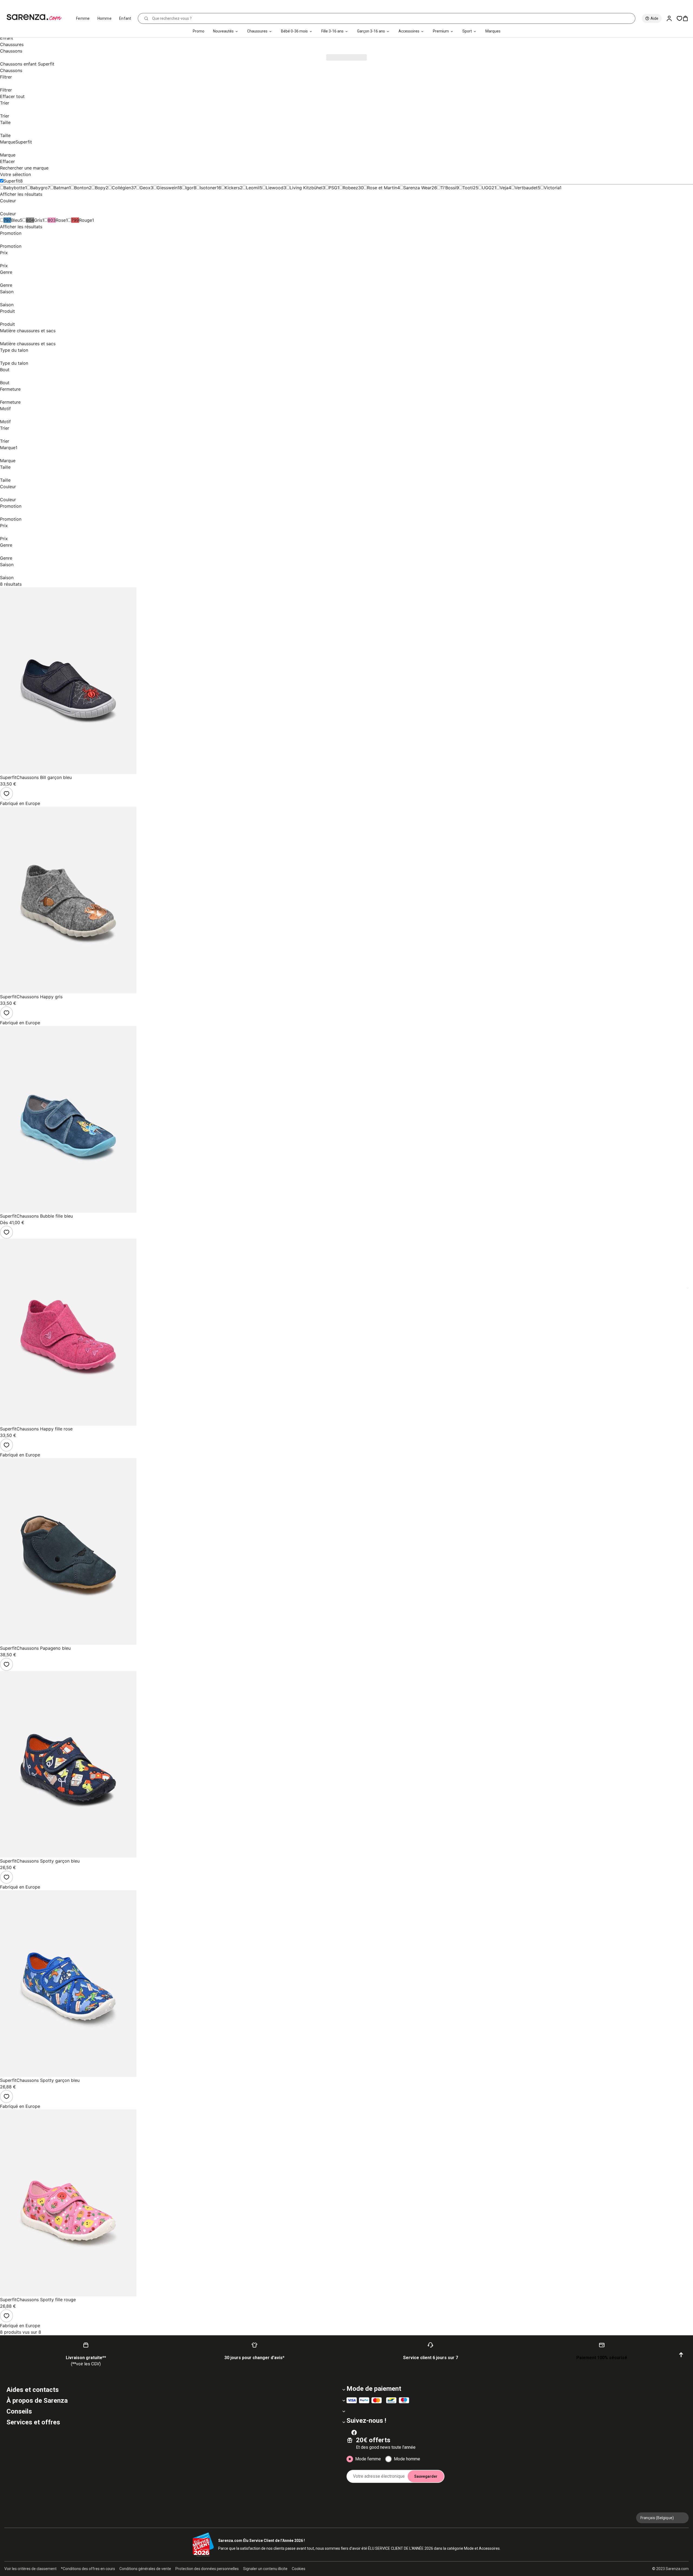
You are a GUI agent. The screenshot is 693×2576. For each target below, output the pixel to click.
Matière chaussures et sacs (28, 331)
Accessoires (409, 31)
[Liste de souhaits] (6, 794)
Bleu (15, 220)
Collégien (121, 188)
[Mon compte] (671, 18)
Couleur (8, 201)
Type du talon (14, 350)
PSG (333, 188)
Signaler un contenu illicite (265, 2569)
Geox (145, 188)
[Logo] (36, 17)
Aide (654, 18)
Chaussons (11, 70)
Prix (4, 253)
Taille (5, 122)
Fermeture (10, 389)
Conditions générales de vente (145, 2569)
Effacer (7, 161)
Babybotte (14, 188)
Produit (7, 311)
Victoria (552, 188)
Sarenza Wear (417, 188)
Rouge (86, 220)
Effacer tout (12, 96)
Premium (441, 31)
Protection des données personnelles (207, 2569)
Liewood (275, 188)
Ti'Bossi (448, 188)
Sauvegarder (426, 2476)
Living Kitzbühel (306, 188)
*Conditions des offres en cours (88, 2569)
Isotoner (208, 188)
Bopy (100, 188)
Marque (16, 142)
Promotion (11, 233)
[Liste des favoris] (679, 18)
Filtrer (6, 77)
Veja (504, 188)
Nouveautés (223, 31)
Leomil (253, 188)
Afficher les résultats (21, 194)
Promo (199, 31)
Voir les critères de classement (30, 2569)
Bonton (81, 188)
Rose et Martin (382, 188)
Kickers (232, 188)
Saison (7, 292)
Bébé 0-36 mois (294, 31)
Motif (5, 409)
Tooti (468, 188)
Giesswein (167, 188)
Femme (83, 18)
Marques (493, 31)
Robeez (350, 188)
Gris (38, 220)
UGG (487, 188)
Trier (5, 103)
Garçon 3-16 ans (371, 31)
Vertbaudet (526, 188)
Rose (61, 220)
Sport (467, 31)
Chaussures (257, 31)
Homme (105, 18)
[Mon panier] (688, 18)
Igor (189, 188)
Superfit (12, 181)
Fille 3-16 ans (332, 31)
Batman (61, 188)
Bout (5, 370)
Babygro (39, 188)
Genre (6, 272)
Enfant (125, 18)
